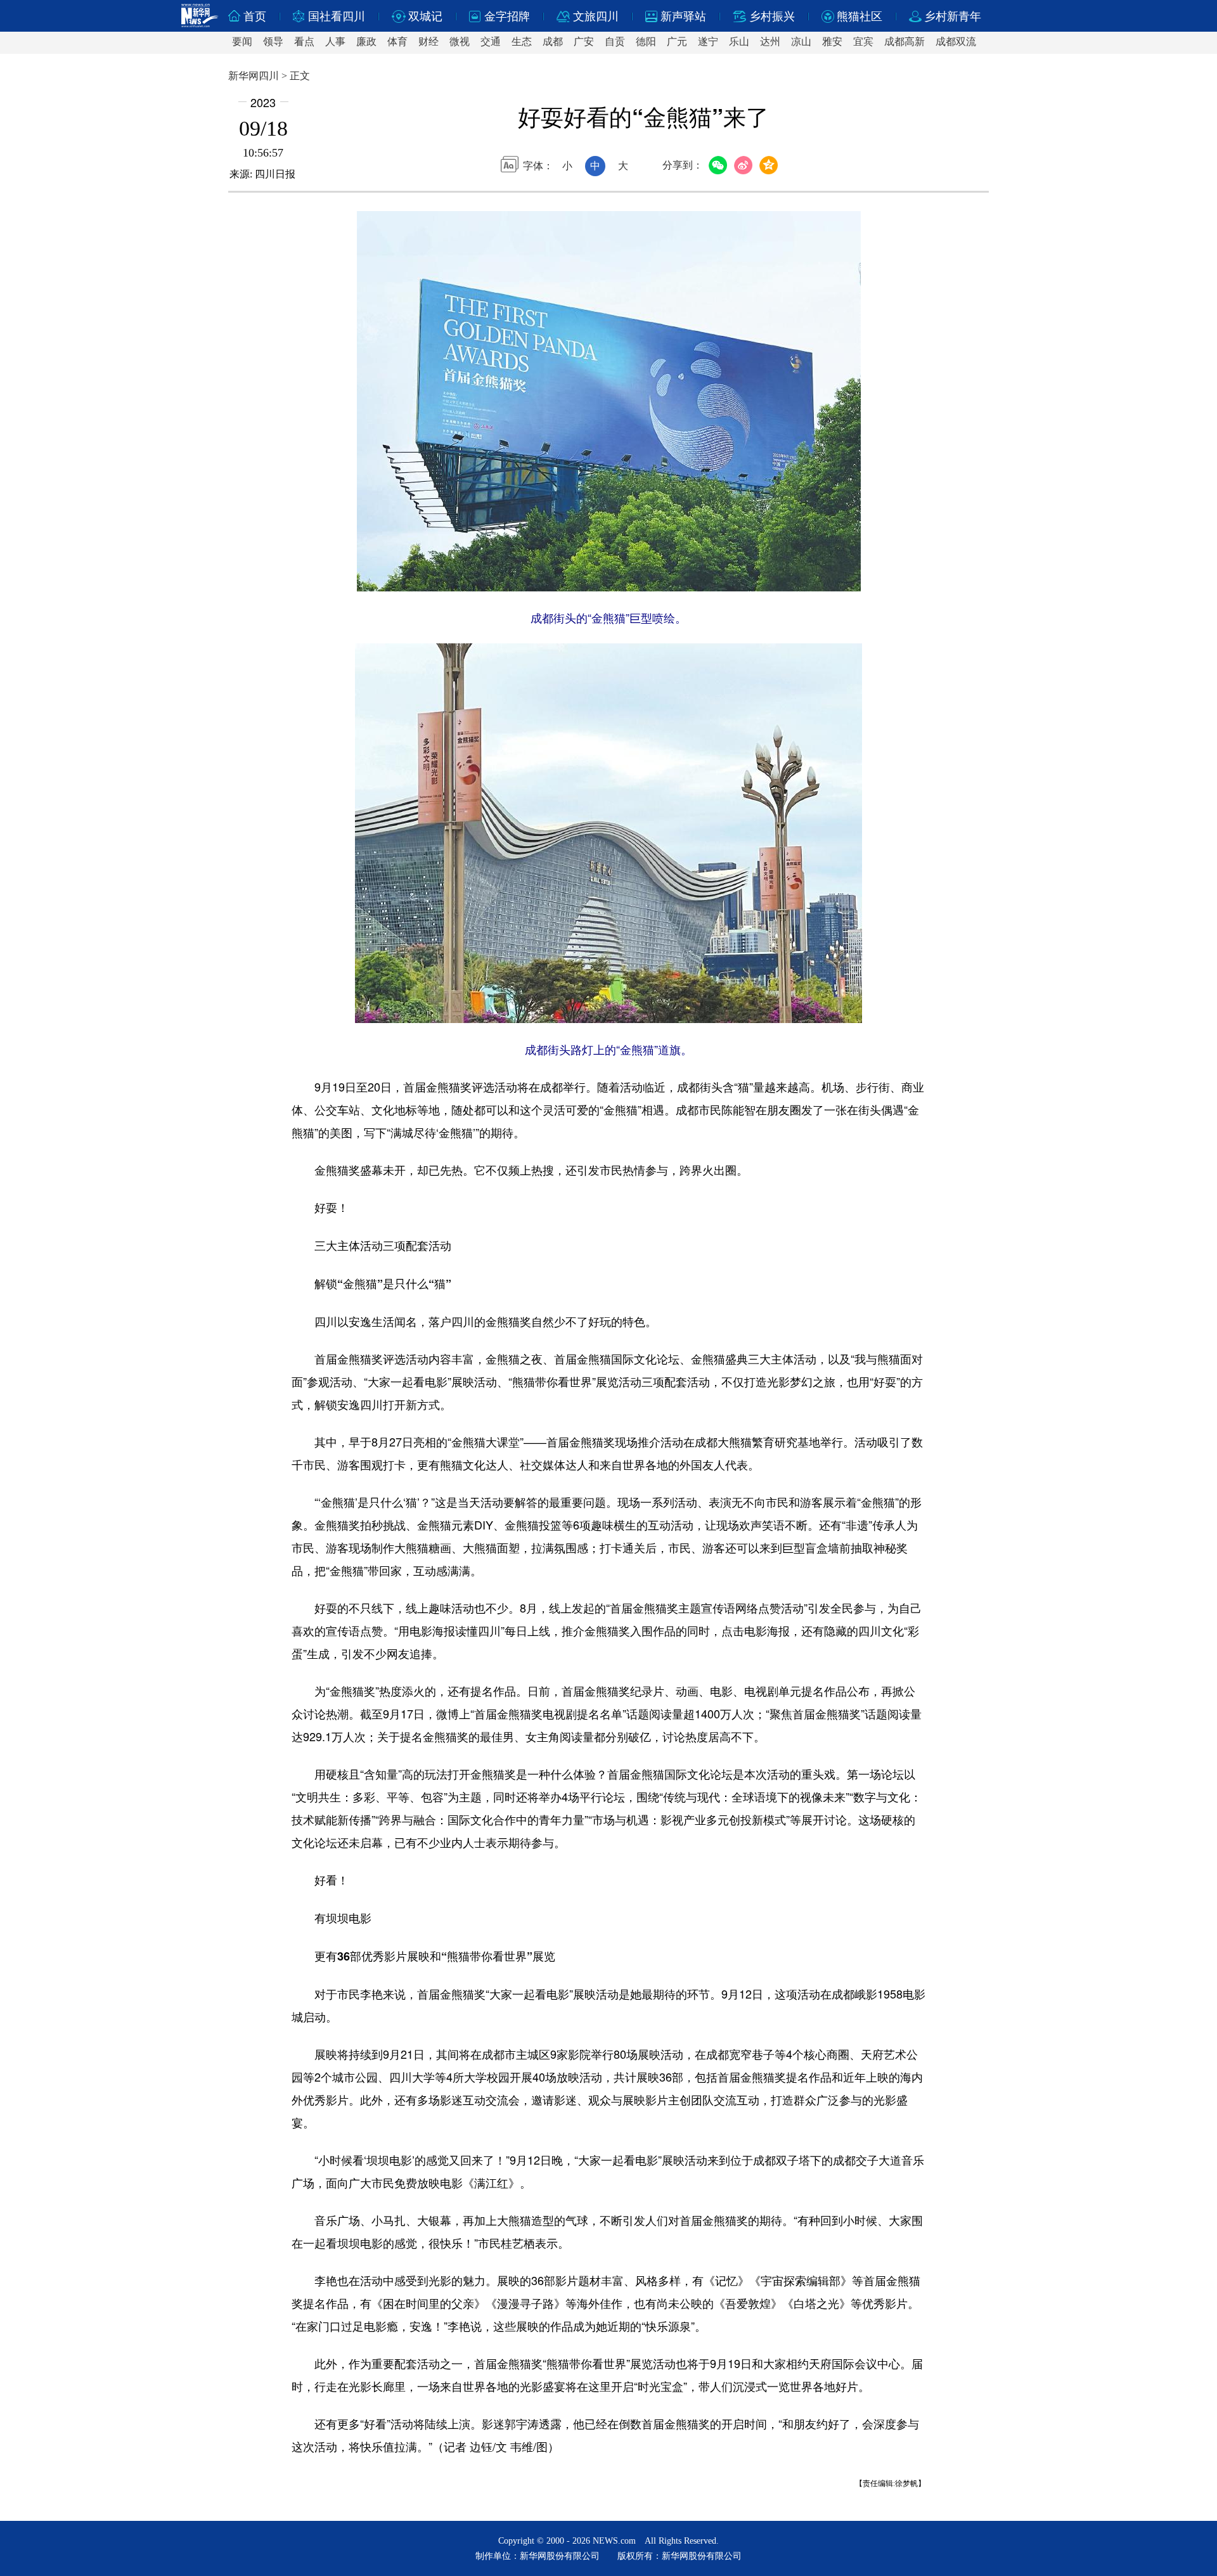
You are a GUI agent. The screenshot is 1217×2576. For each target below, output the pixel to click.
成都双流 (956, 42)
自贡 (615, 42)
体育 (397, 42)
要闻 (242, 42)
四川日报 (275, 174)
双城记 (425, 16)
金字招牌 (507, 16)
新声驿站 (683, 16)
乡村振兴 (772, 16)
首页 (255, 16)
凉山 (801, 42)
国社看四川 (337, 16)
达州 (770, 42)
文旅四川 (596, 16)
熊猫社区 (860, 16)
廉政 (366, 42)
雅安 (832, 42)
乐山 (739, 42)
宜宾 (863, 42)
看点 (304, 42)
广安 (584, 42)
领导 (273, 42)
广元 (677, 42)
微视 (460, 42)
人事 (335, 42)
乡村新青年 (953, 16)
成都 (553, 42)
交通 (491, 42)
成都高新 (905, 42)
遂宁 (708, 42)
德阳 (646, 42)
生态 (522, 42)
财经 (428, 42)
